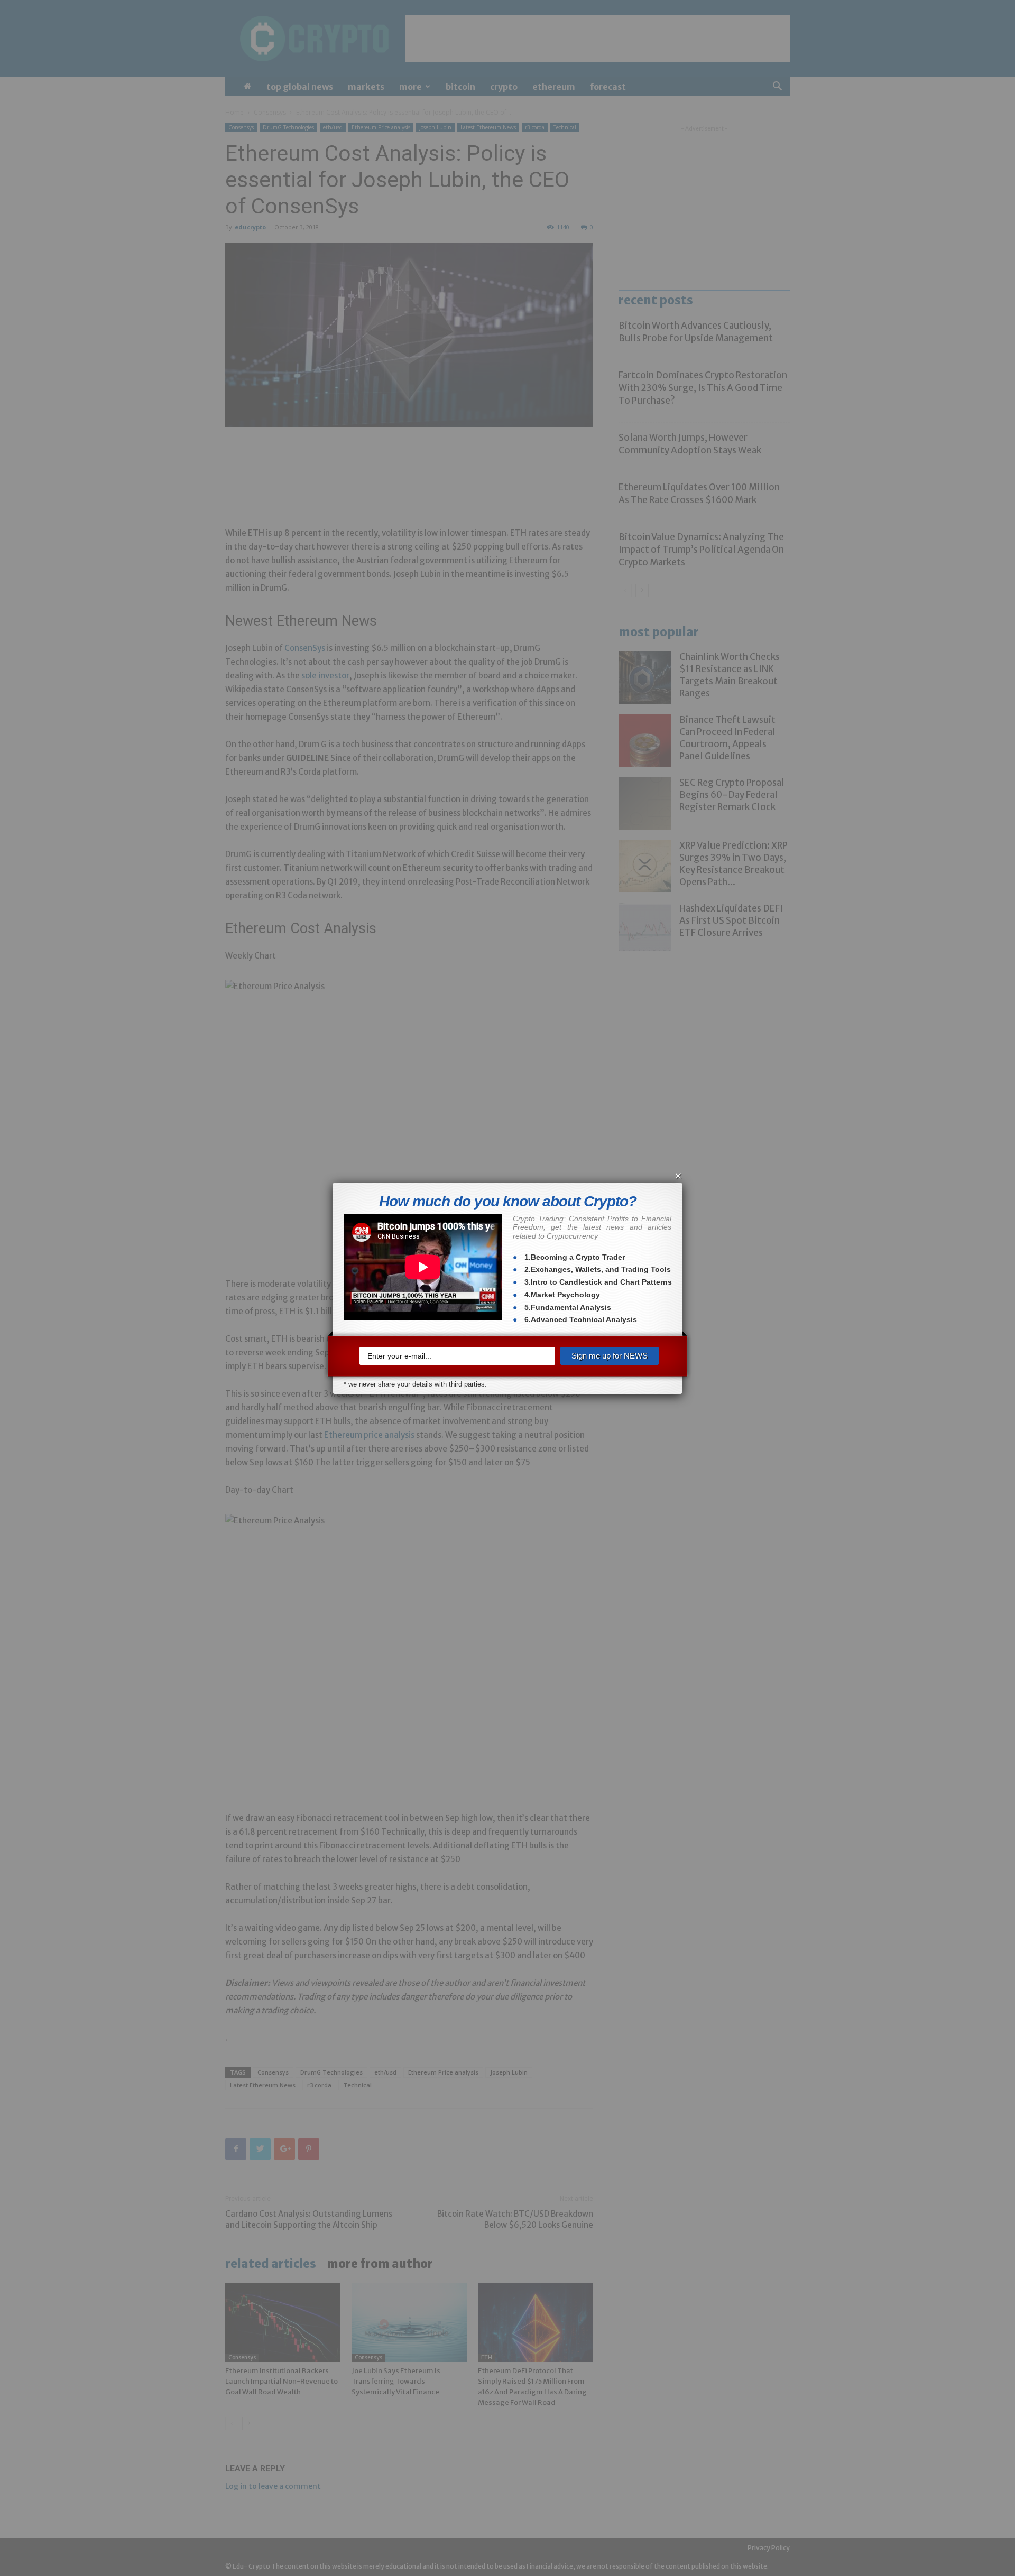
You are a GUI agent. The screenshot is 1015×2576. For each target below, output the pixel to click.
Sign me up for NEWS (610, 1356)
